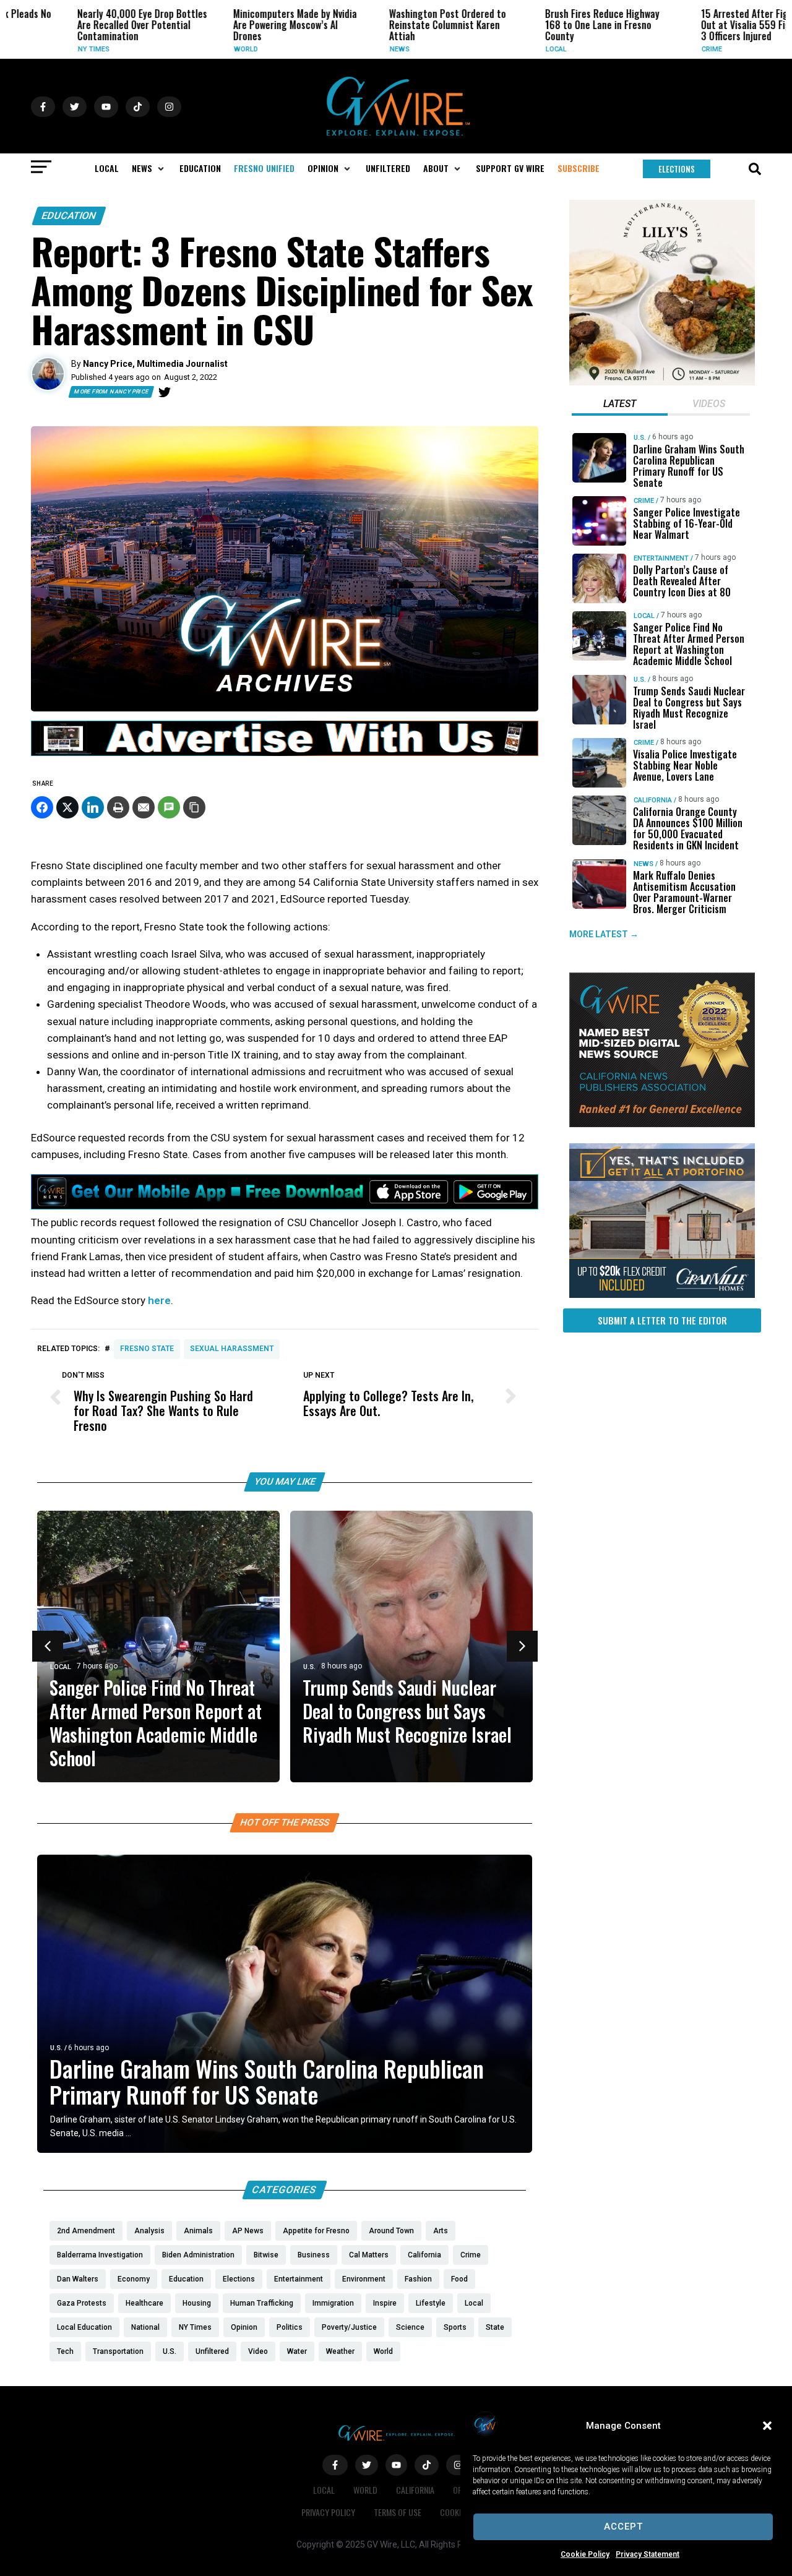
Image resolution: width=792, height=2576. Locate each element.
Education (69, 216)
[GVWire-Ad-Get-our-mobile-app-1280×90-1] (285, 1206)
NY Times (42, 49)
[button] (767, 2426)
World (195, 49)
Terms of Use (398, 2512)
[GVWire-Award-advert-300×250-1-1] (662, 1124)
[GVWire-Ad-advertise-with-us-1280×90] (285, 753)
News (348, 49)
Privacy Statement (648, 2554)
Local (505, 49)
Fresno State (147, 1349)
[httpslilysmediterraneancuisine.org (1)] (662, 382)
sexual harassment (232, 1349)
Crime (661, 49)
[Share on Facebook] (42, 807)
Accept (623, 2527)
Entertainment (661, 558)
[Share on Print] (118, 807)
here (159, 1300)
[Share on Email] (144, 807)
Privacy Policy (328, 2512)
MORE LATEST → (604, 934)
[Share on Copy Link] (194, 807)
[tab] (620, 405)
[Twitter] (165, 392)
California (653, 800)
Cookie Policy (585, 2554)
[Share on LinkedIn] (93, 807)
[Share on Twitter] (67, 807)
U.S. (309, 1667)
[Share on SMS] (169, 807)
